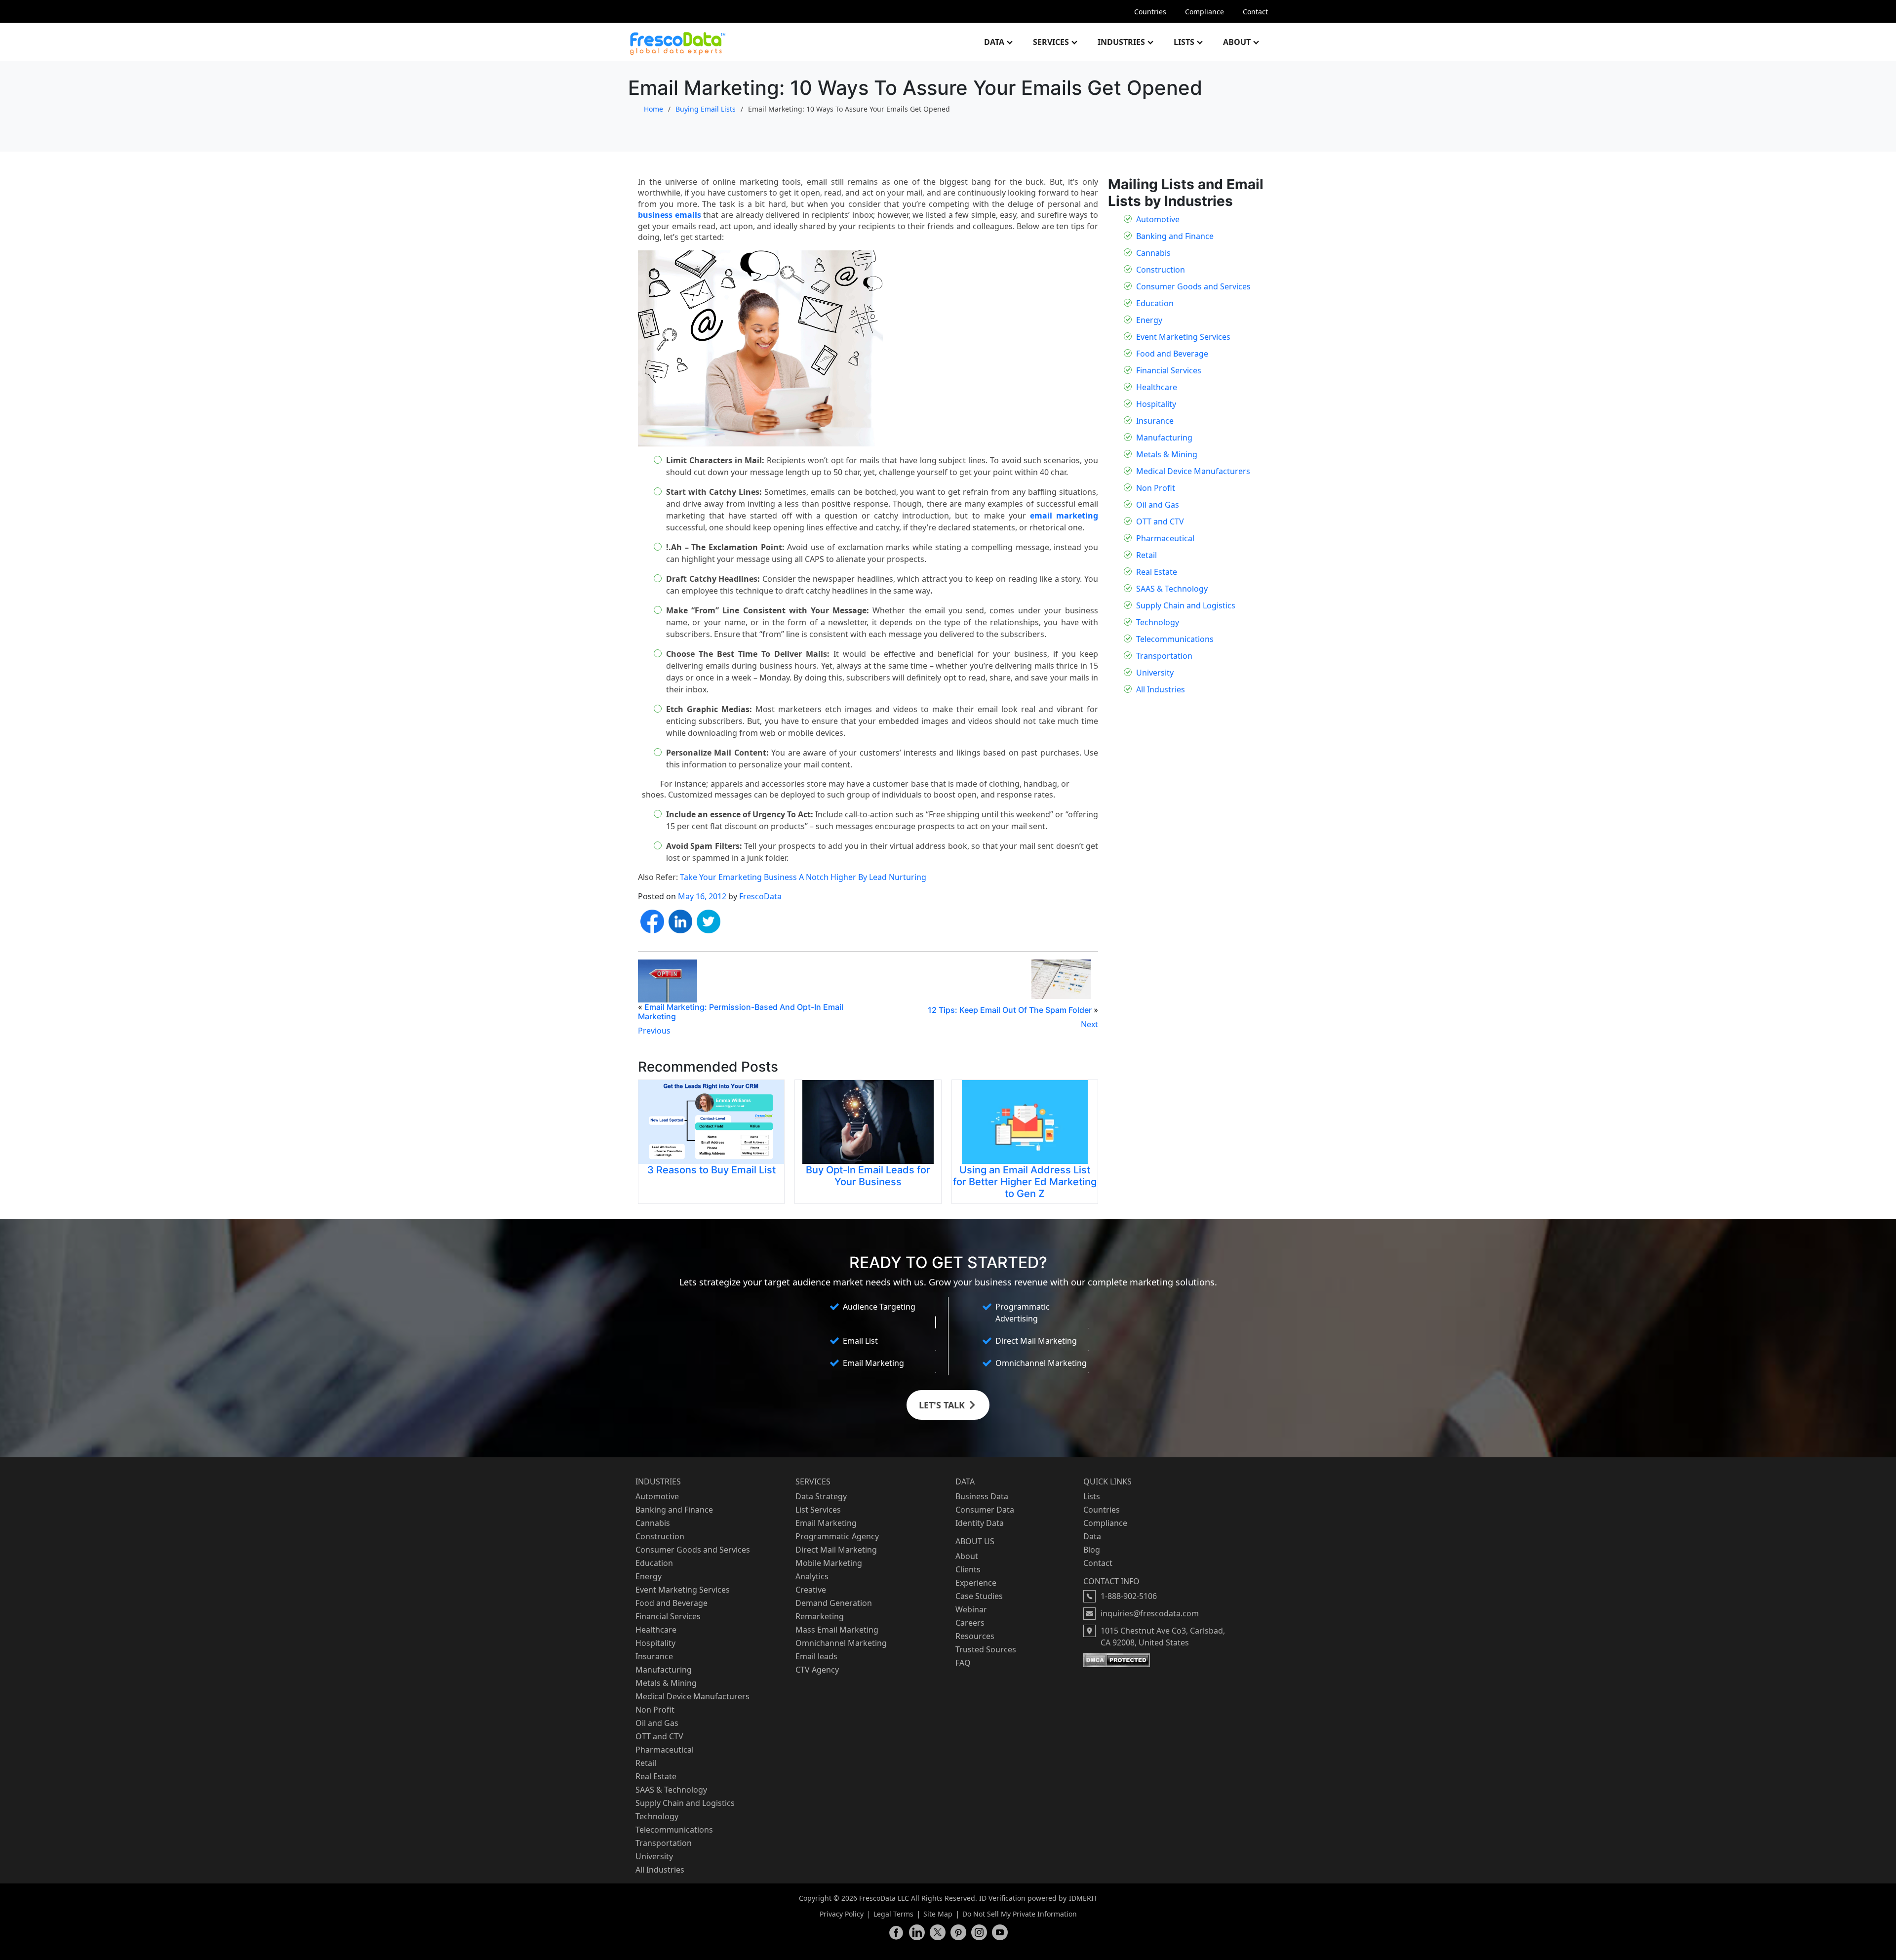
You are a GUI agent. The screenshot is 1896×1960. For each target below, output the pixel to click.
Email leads (816, 1656)
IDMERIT (1083, 1898)
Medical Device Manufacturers (1193, 471)
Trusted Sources (986, 1649)
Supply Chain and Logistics (1186, 605)
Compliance (1205, 12)
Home (653, 109)
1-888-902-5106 (1129, 1596)
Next (1089, 1024)
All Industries (1161, 689)
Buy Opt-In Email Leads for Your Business (868, 1176)
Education (1155, 303)
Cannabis (1153, 253)
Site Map (938, 1914)
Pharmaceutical (1165, 538)
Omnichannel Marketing (841, 1643)
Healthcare (1157, 387)
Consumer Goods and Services (1193, 286)
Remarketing (820, 1616)
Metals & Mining (1167, 454)
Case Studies (979, 1596)
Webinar (971, 1609)
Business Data (982, 1496)
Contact (1255, 12)
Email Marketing (826, 1523)
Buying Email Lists (706, 109)
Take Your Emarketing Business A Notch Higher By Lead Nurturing (803, 877)
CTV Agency (817, 1670)
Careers (970, 1623)
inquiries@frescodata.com (1150, 1613)
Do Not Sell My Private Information (1020, 1914)
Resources (975, 1636)
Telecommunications (1175, 639)
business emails (670, 215)
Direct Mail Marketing (836, 1550)
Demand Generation (834, 1603)
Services (1051, 42)
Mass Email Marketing (837, 1630)
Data (994, 42)
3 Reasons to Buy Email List (711, 1170)
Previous (654, 1031)
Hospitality (1156, 404)
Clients (968, 1569)
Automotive (1158, 219)
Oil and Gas (1158, 505)
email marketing (1064, 516)
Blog (1092, 1550)
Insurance (1155, 421)
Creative (811, 1590)
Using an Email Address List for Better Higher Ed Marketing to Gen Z (1025, 1182)
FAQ (963, 1663)
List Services (818, 1510)
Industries (1121, 42)
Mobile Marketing (829, 1563)
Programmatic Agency (837, 1536)
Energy (1149, 320)
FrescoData (760, 896)
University (1155, 673)
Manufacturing (1164, 438)
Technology (1158, 622)
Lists (1184, 42)
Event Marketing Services (1183, 337)
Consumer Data (985, 1510)
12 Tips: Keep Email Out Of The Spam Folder (1010, 1010)
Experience (976, 1583)
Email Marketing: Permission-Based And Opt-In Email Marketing (741, 1012)
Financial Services (1169, 370)
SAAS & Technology (1172, 589)
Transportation (1164, 656)
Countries (1150, 12)
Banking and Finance (1175, 236)
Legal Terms (893, 1914)
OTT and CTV (1160, 521)
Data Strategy (821, 1496)
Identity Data (980, 1523)
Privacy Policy (842, 1914)
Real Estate (1157, 572)
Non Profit (1156, 488)
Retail (1146, 555)
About (1237, 42)
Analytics (812, 1576)
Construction (1161, 270)
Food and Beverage (1172, 354)
